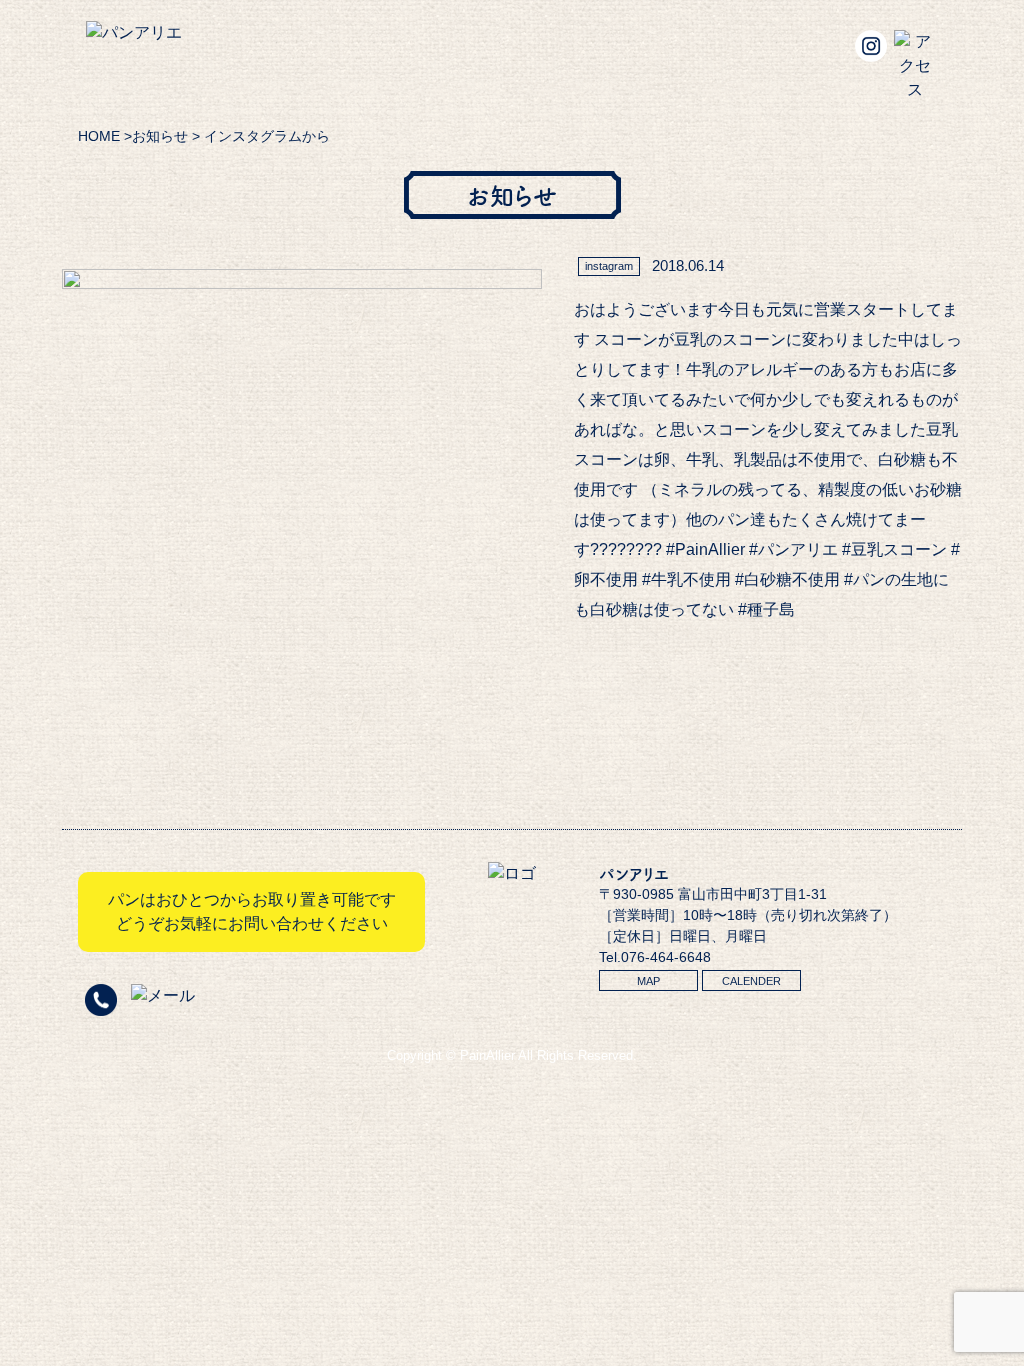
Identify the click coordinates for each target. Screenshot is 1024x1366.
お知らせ (160, 136)
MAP (648, 981)
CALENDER (751, 981)
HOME (99, 136)
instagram (609, 266)
